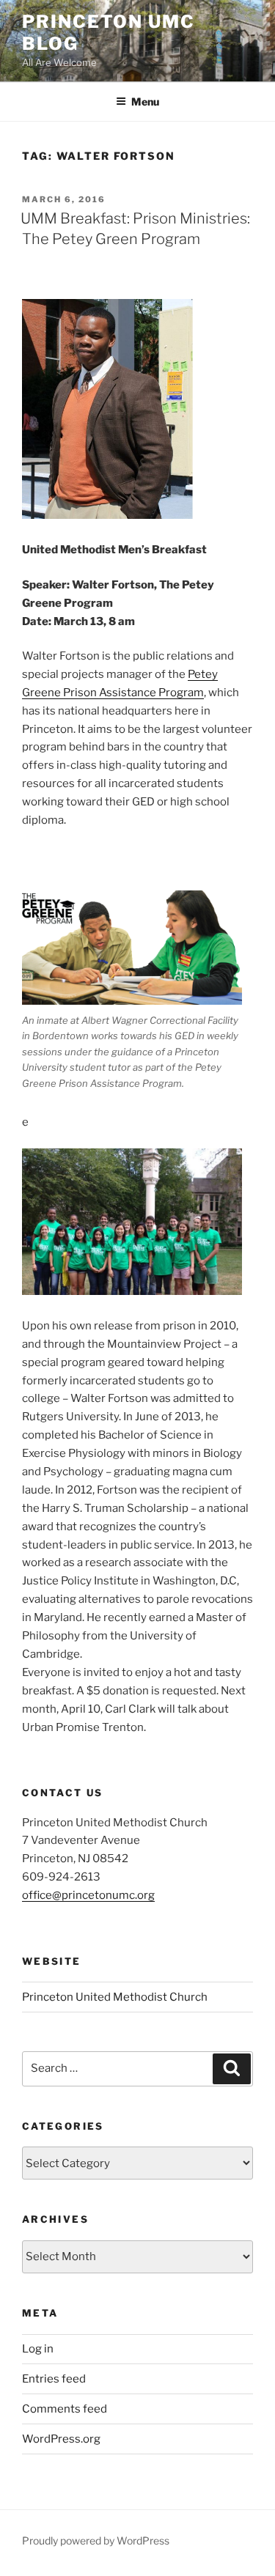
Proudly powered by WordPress (96, 2540)
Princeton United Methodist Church (115, 1997)
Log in (38, 2349)
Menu (145, 102)
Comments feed (65, 2409)
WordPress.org (61, 2439)
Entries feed (54, 2379)
